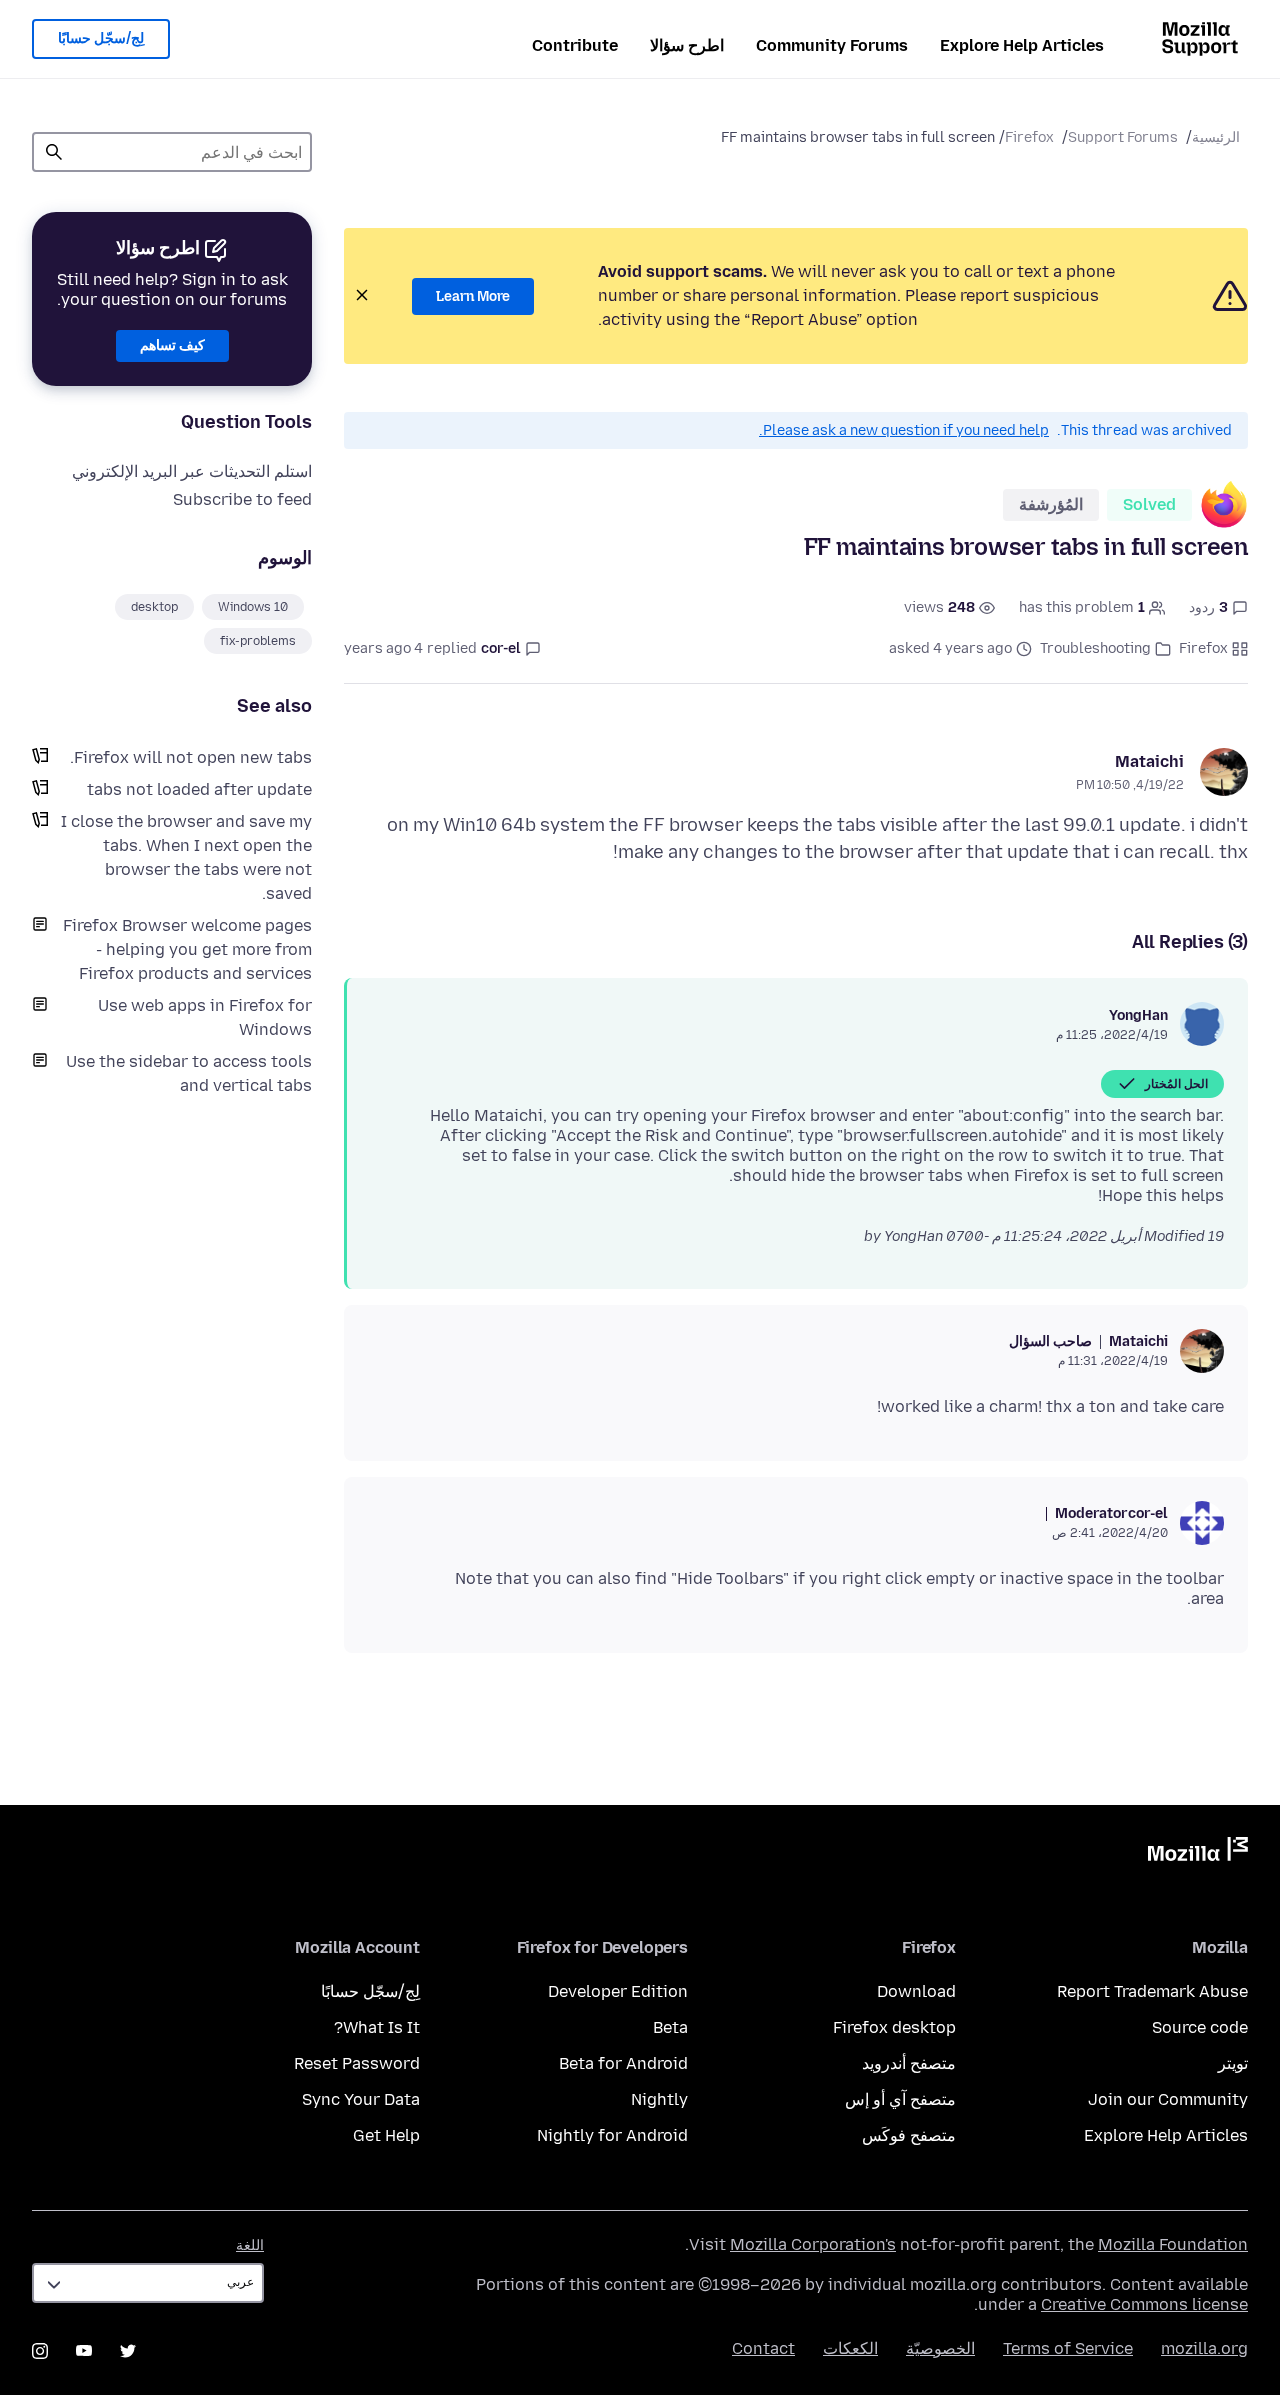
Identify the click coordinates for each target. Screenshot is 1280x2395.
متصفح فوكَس (909, 2135)
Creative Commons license (1144, 2304)
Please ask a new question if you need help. (904, 430)
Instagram (40, 2351)
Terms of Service (1068, 2348)
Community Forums (832, 45)
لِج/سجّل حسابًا (101, 38)
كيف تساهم (172, 345)
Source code (1200, 2027)
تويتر (1233, 2063)
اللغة (250, 2245)
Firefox (1029, 137)
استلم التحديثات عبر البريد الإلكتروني (192, 471)
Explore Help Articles (1022, 45)
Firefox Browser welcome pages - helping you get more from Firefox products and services (187, 949)
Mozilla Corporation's (813, 2244)
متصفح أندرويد (909, 2063)
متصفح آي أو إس (900, 2099)
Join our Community (1168, 2099)
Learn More (473, 296)
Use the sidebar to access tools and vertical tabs (189, 1073)
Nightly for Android (612, 2135)
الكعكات (850, 2348)
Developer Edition (618, 1991)
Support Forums (1123, 137)
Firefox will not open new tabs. (191, 757)
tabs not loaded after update (199, 789)
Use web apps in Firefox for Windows (205, 1017)
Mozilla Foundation (1173, 2244)
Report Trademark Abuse (1152, 1991)
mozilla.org (1204, 2348)
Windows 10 (253, 607)
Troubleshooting (1095, 648)
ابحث (54, 152)
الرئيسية (1216, 137)
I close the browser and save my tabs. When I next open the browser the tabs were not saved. (186, 857)
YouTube (84, 2351)
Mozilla (1198, 1853)
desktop (154, 607)
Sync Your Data (361, 2099)
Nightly (659, 2099)
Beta (670, 2027)
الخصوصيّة (940, 2348)
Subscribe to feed (242, 499)
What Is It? (377, 2027)
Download (916, 1991)
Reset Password (357, 2063)
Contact (763, 2348)
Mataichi (1149, 761)
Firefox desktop (894, 2027)
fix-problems (258, 641)
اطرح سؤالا (687, 45)
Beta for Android (623, 2063)
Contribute (575, 45)
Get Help (386, 2135)
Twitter (128, 2351)
